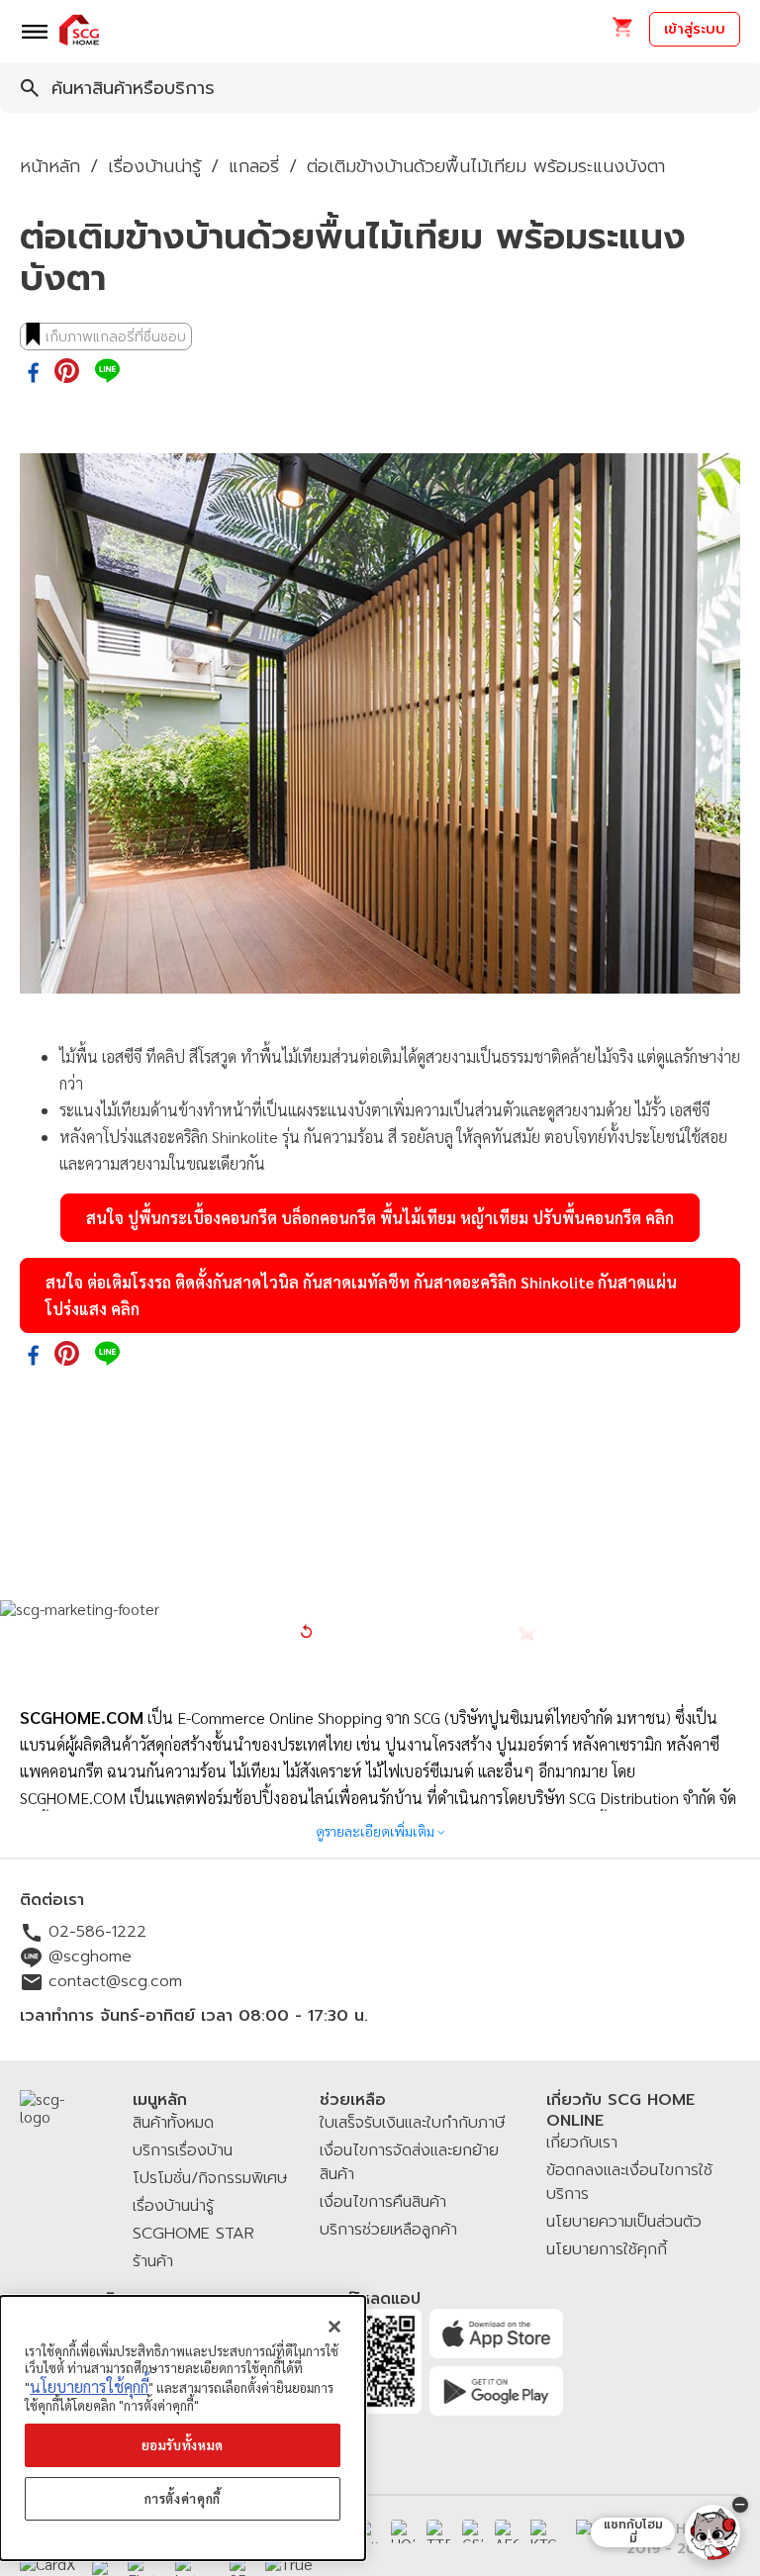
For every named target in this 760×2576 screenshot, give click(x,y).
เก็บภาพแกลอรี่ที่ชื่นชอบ (116, 337)
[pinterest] (67, 372)
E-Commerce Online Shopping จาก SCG (309, 1717)
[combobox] (380, 88)
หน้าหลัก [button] (50, 166)
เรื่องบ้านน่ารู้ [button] (154, 166)
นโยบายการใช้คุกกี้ (89, 2386)
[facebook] (33, 374)
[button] (622, 33)
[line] (107, 372)
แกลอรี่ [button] (254, 166)
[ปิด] (334, 2327)
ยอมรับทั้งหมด (183, 2445)
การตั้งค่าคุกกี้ (183, 2498)
